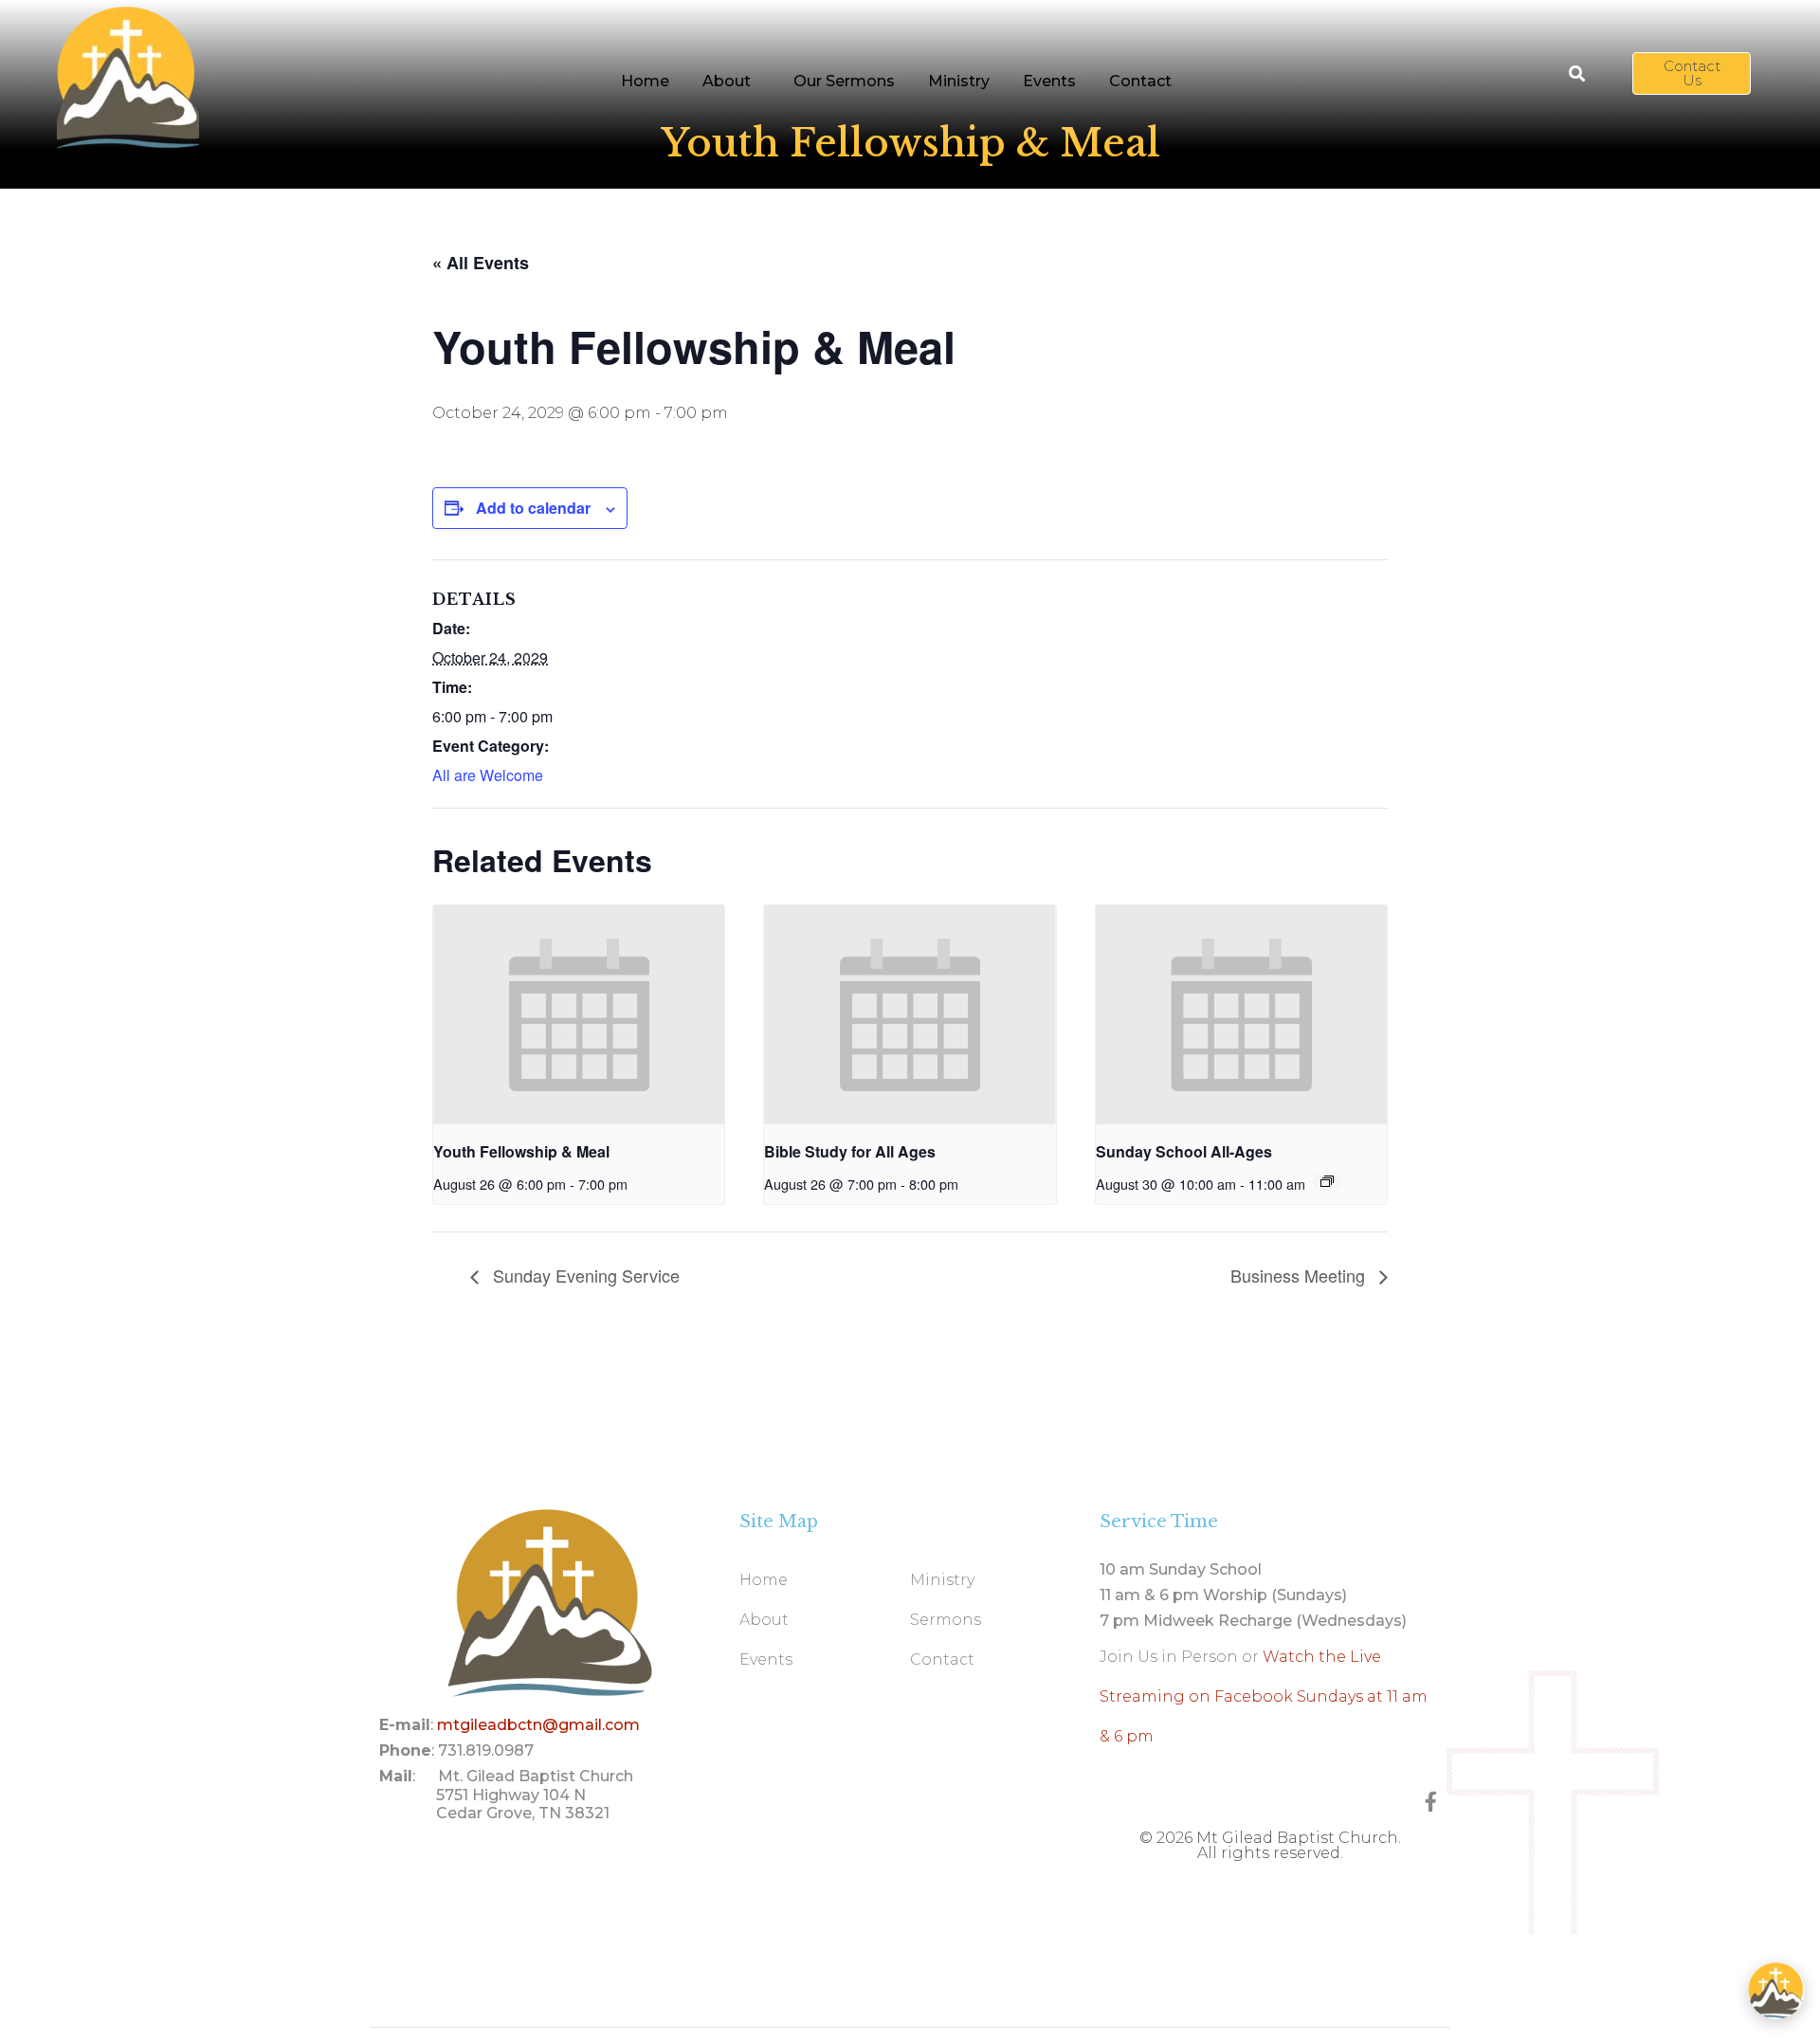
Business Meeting (1300, 1275)
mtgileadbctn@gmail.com (538, 1725)
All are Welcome (488, 775)
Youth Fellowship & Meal (521, 1151)
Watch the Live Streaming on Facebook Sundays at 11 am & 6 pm (1264, 1696)
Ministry (959, 81)
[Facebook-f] (1431, 1802)
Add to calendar (533, 508)
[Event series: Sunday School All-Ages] (1327, 1181)
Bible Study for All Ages (850, 1151)
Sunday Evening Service (584, 1275)
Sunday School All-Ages (1184, 1151)
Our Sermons (844, 81)
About (727, 81)
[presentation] (579, 1014)
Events (1049, 81)
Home (645, 81)
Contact (1140, 81)
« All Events (481, 263)
